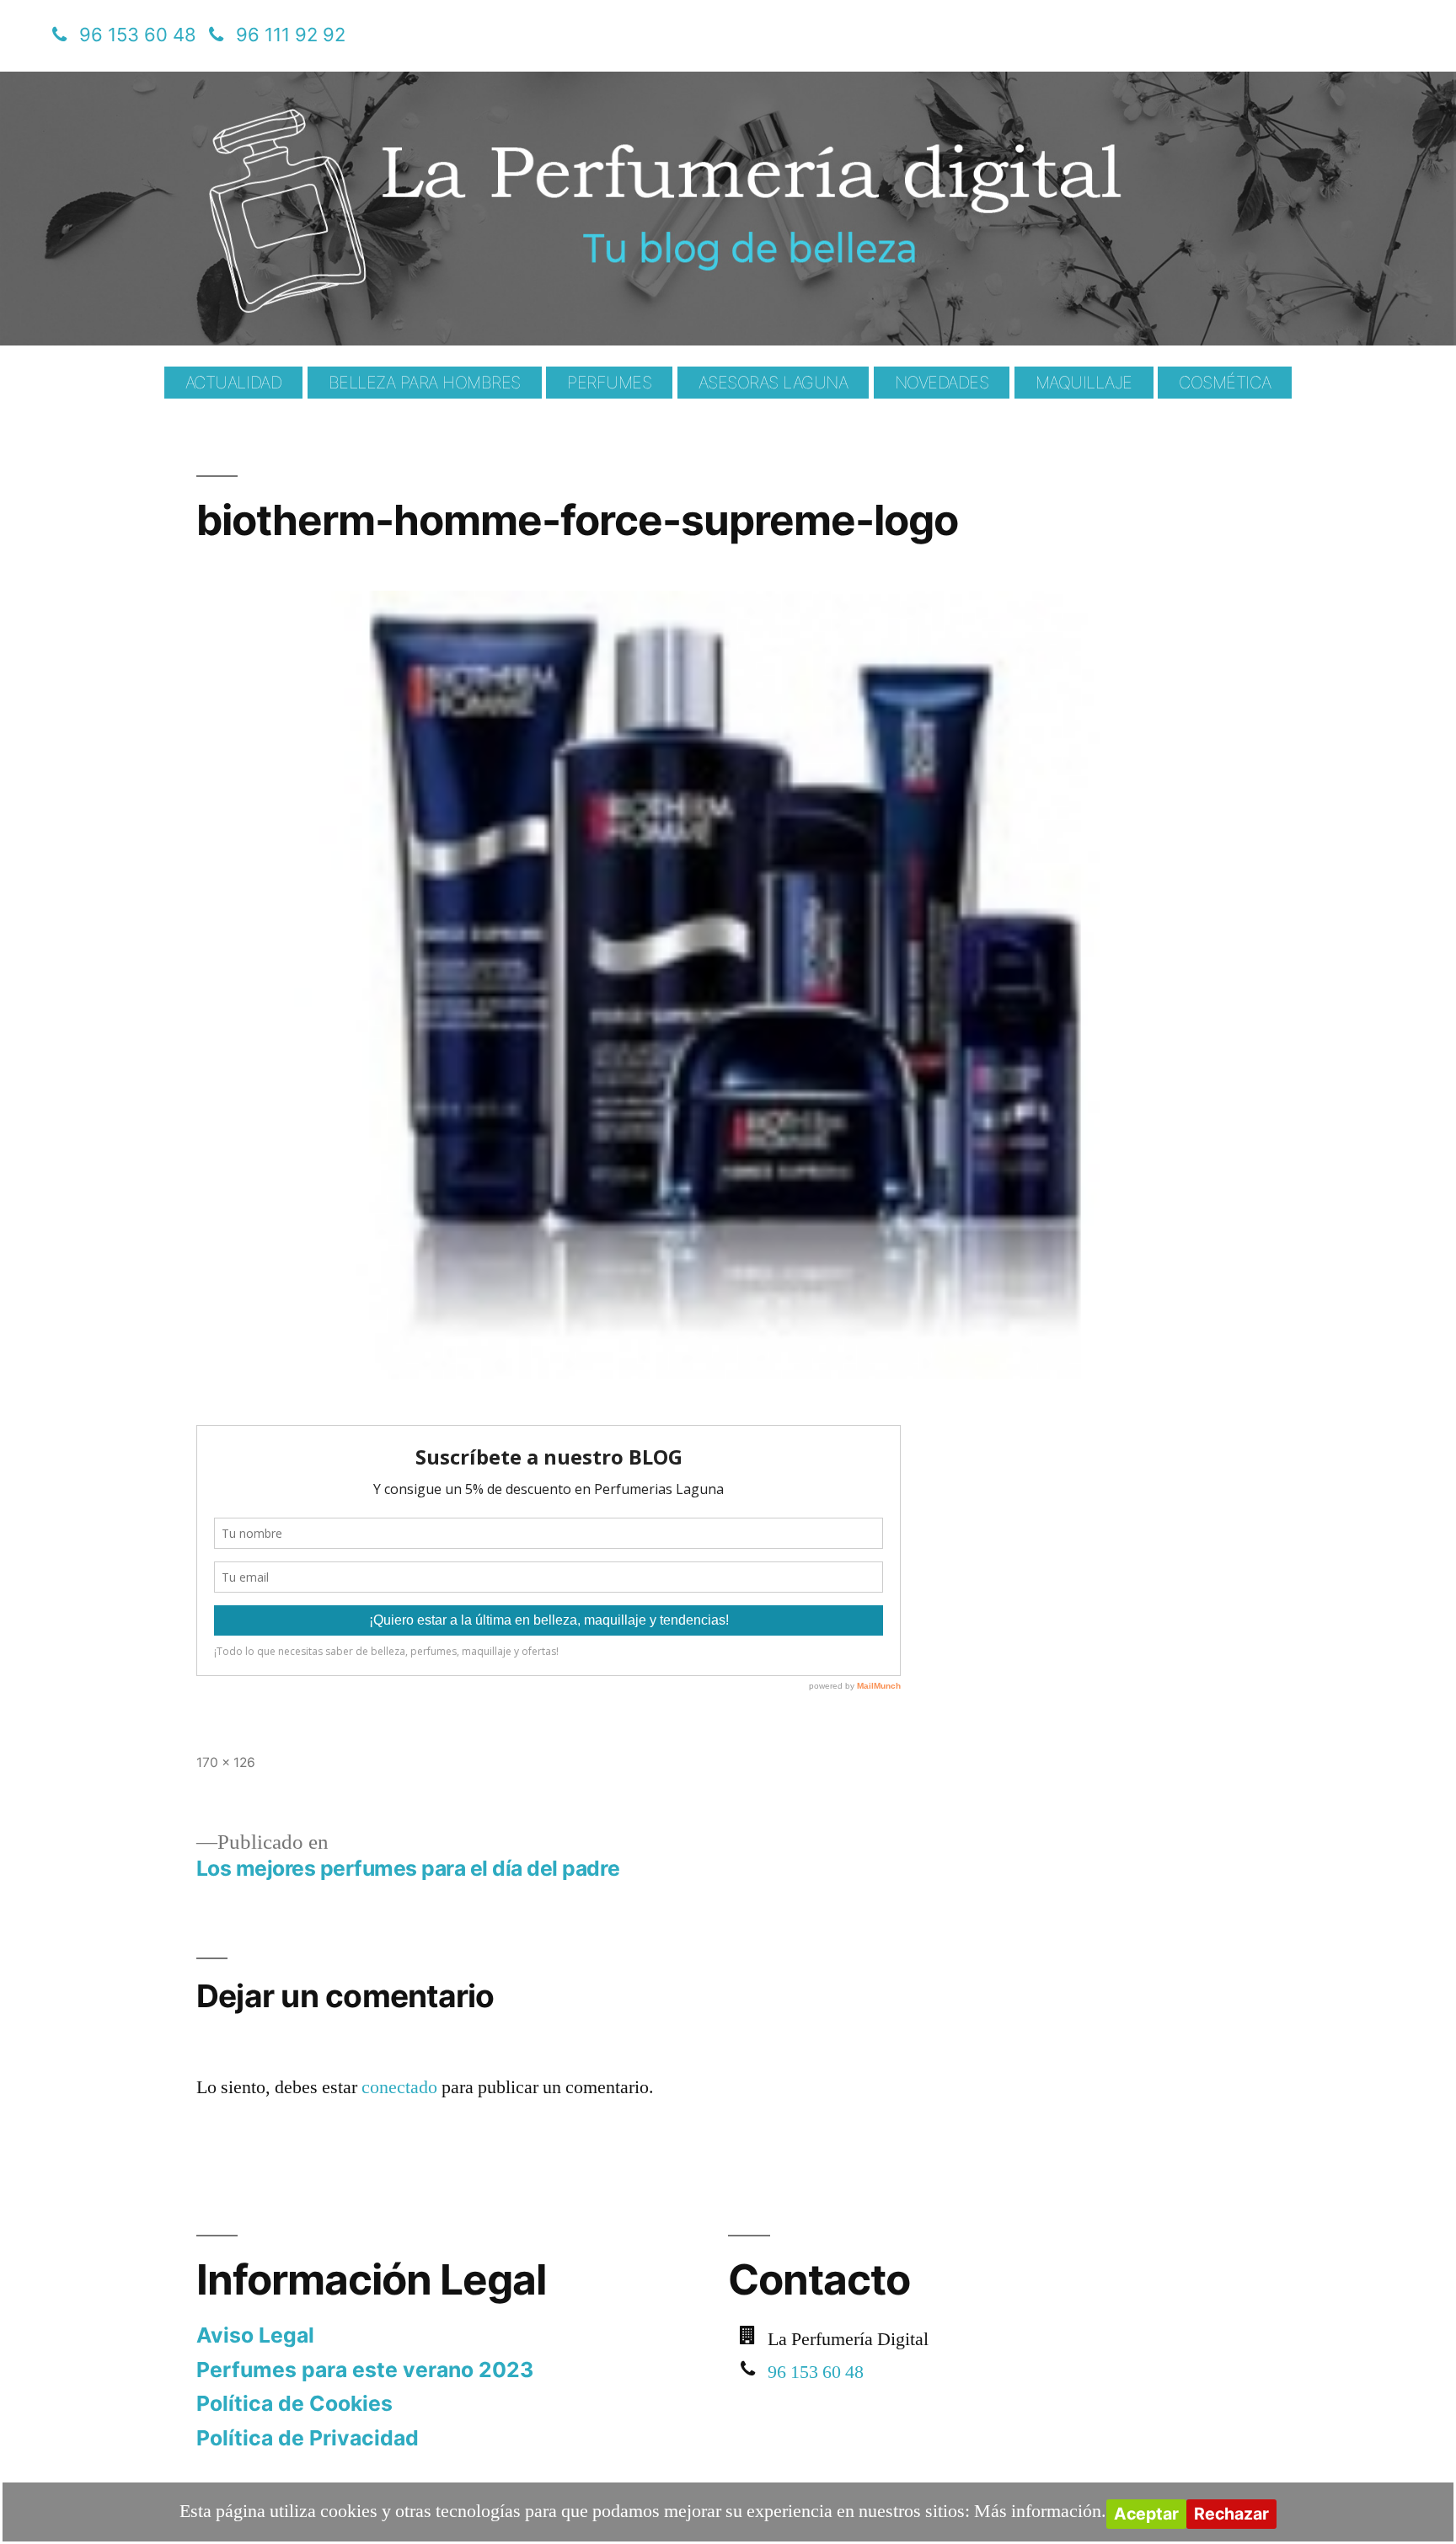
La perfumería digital (293, 84)
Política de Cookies (294, 2403)
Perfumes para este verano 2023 (365, 2370)
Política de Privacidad (308, 2438)
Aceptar (1146, 2514)
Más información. (1040, 2511)
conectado (399, 2087)
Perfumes (609, 383)
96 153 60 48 (138, 35)
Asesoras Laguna (773, 383)
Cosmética (1225, 383)
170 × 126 (226, 1762)
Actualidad (233, 383)
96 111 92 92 (291, 35)
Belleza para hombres (425, 383)
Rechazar (1231, 2514)
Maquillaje (1084, 383)
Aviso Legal (255, 2335)
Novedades (942, 383)
